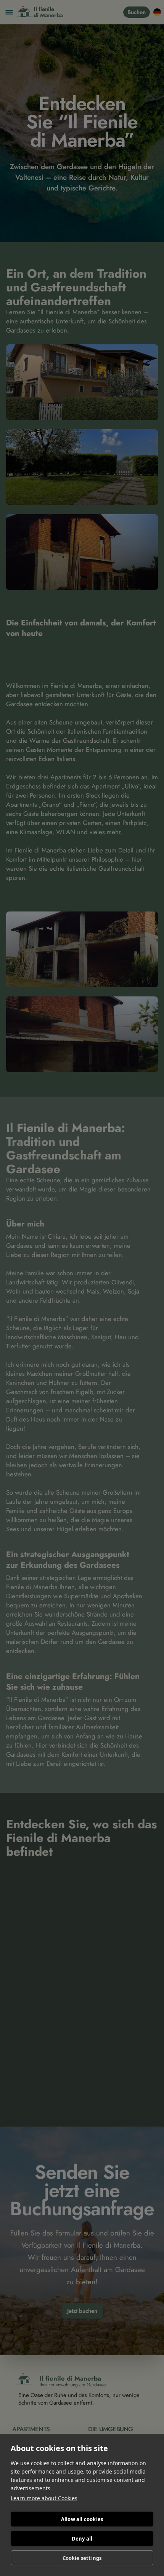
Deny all (82, 2539)
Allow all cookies (82, 2519)
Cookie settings (82, 2558)
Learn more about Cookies (44, 2498)
